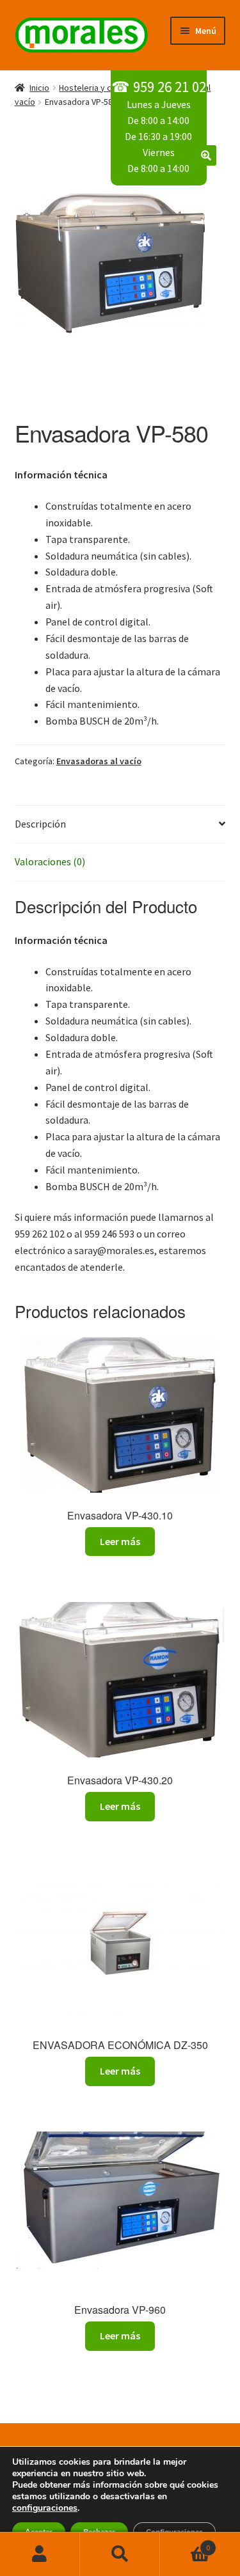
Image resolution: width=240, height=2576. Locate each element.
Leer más (120, 1541)
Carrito (185, 2543)
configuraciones (45, 2508)
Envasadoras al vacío (99, 761)
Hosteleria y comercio (101, 88)
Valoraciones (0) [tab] (50, 861)
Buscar (120, 2554)
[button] (206, 155)
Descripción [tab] (40, 824)
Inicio (39, 88)
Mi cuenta (40, 2554)
